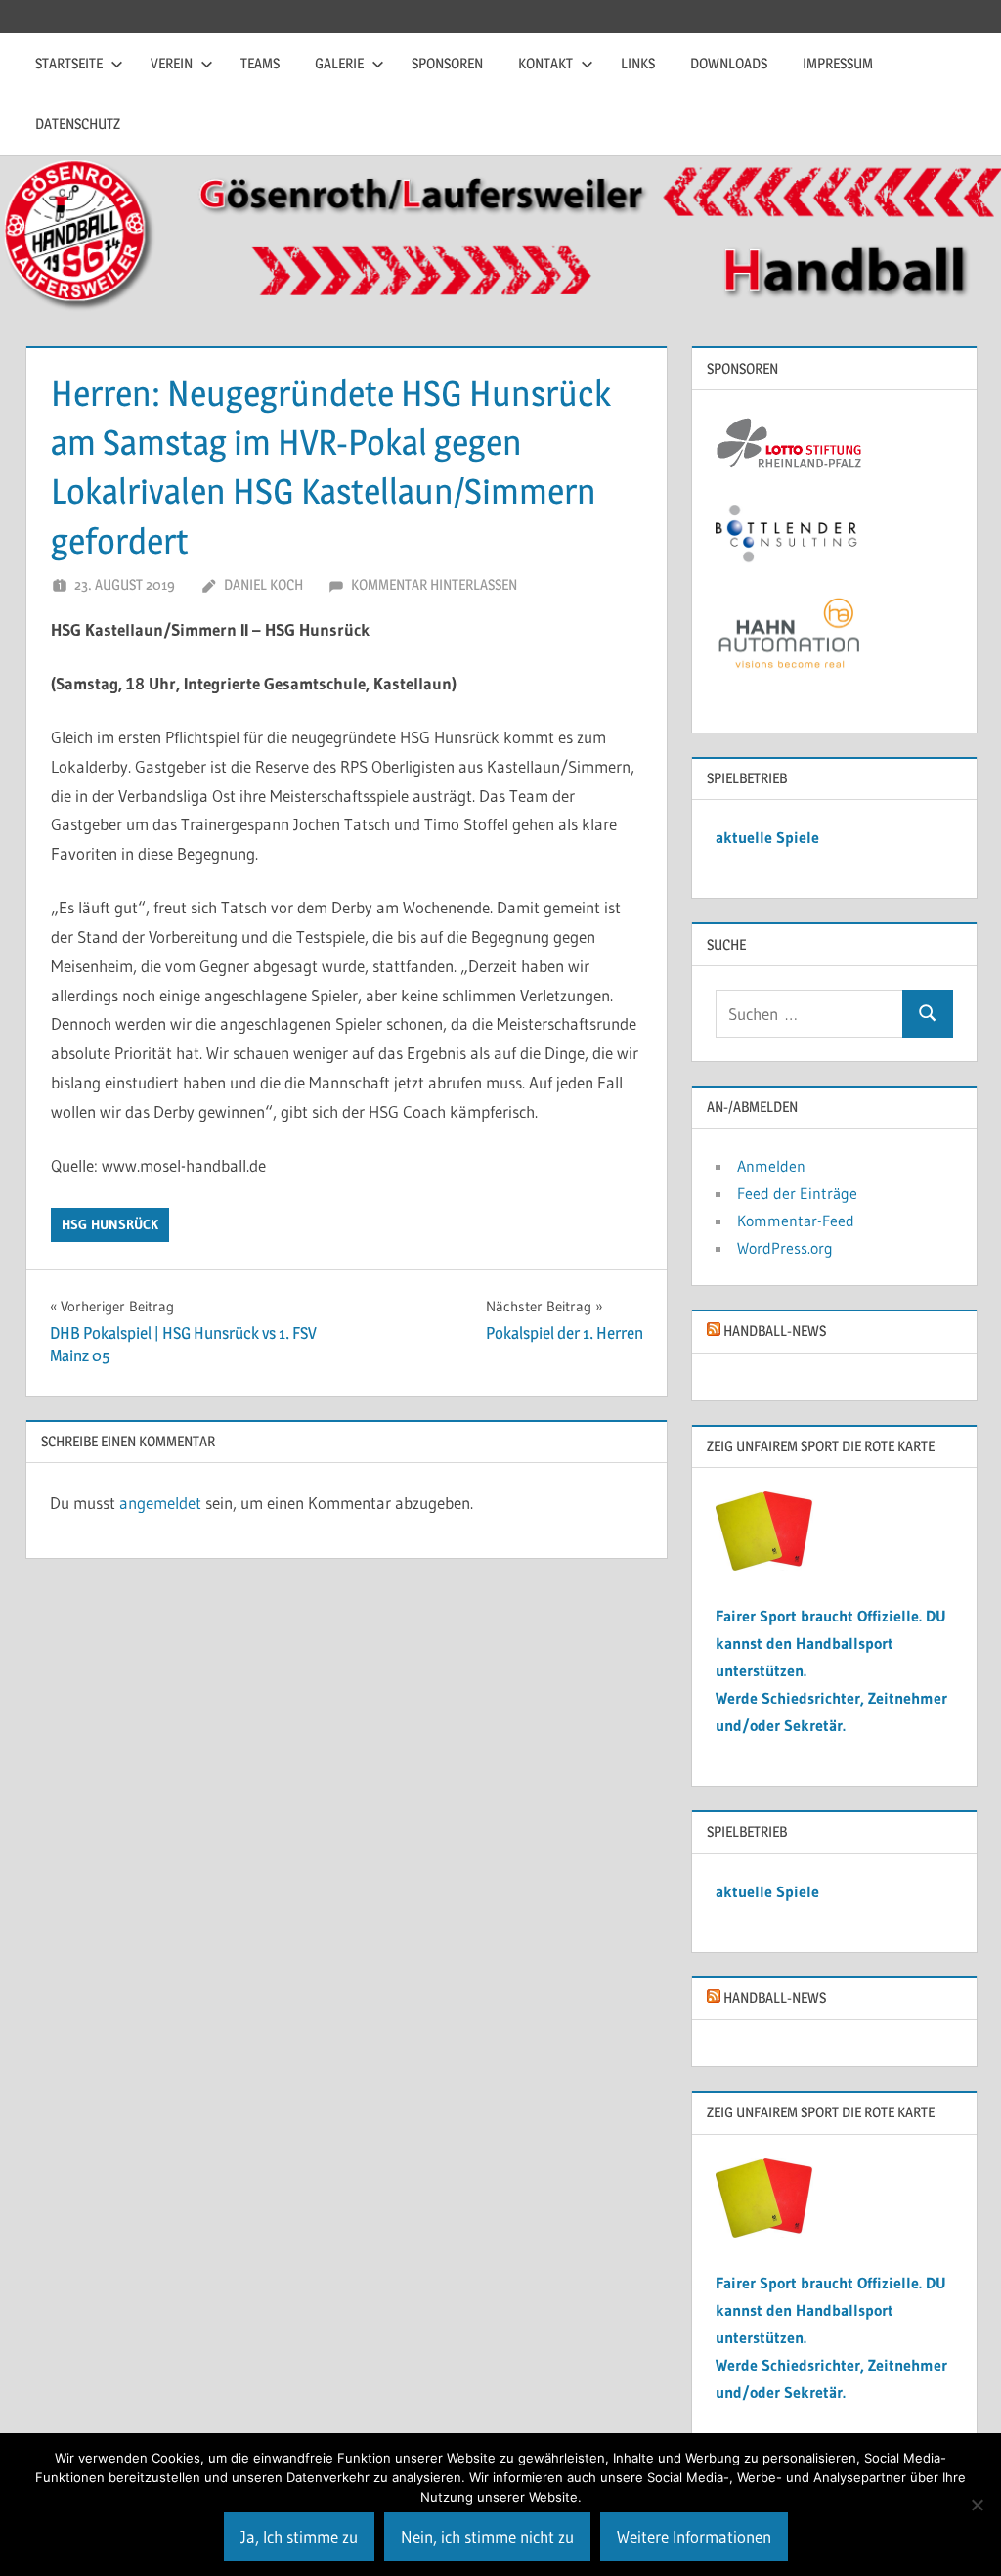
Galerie (339, 63)
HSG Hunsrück (110, 1224)
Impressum (838, 63)
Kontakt (545, 63)
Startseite (69, 63)
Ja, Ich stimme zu (299, 2536)
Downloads (729, 63)
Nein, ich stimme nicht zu (487, 2536)
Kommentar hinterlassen (434, 584)
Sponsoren (447, 63)
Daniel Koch (263, 584)
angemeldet (160, 1503)
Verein (172, 63)
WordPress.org (785, 1248)
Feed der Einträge (797, 1193)
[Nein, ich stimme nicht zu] (977, 2505)
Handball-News (775, 1331)
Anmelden (771, 1166)
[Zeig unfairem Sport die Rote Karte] (764, 1565)
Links (638, 63)
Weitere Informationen (694, 2536)
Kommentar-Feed (796, 1221)
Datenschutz (78, 124)
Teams (260, 63)
